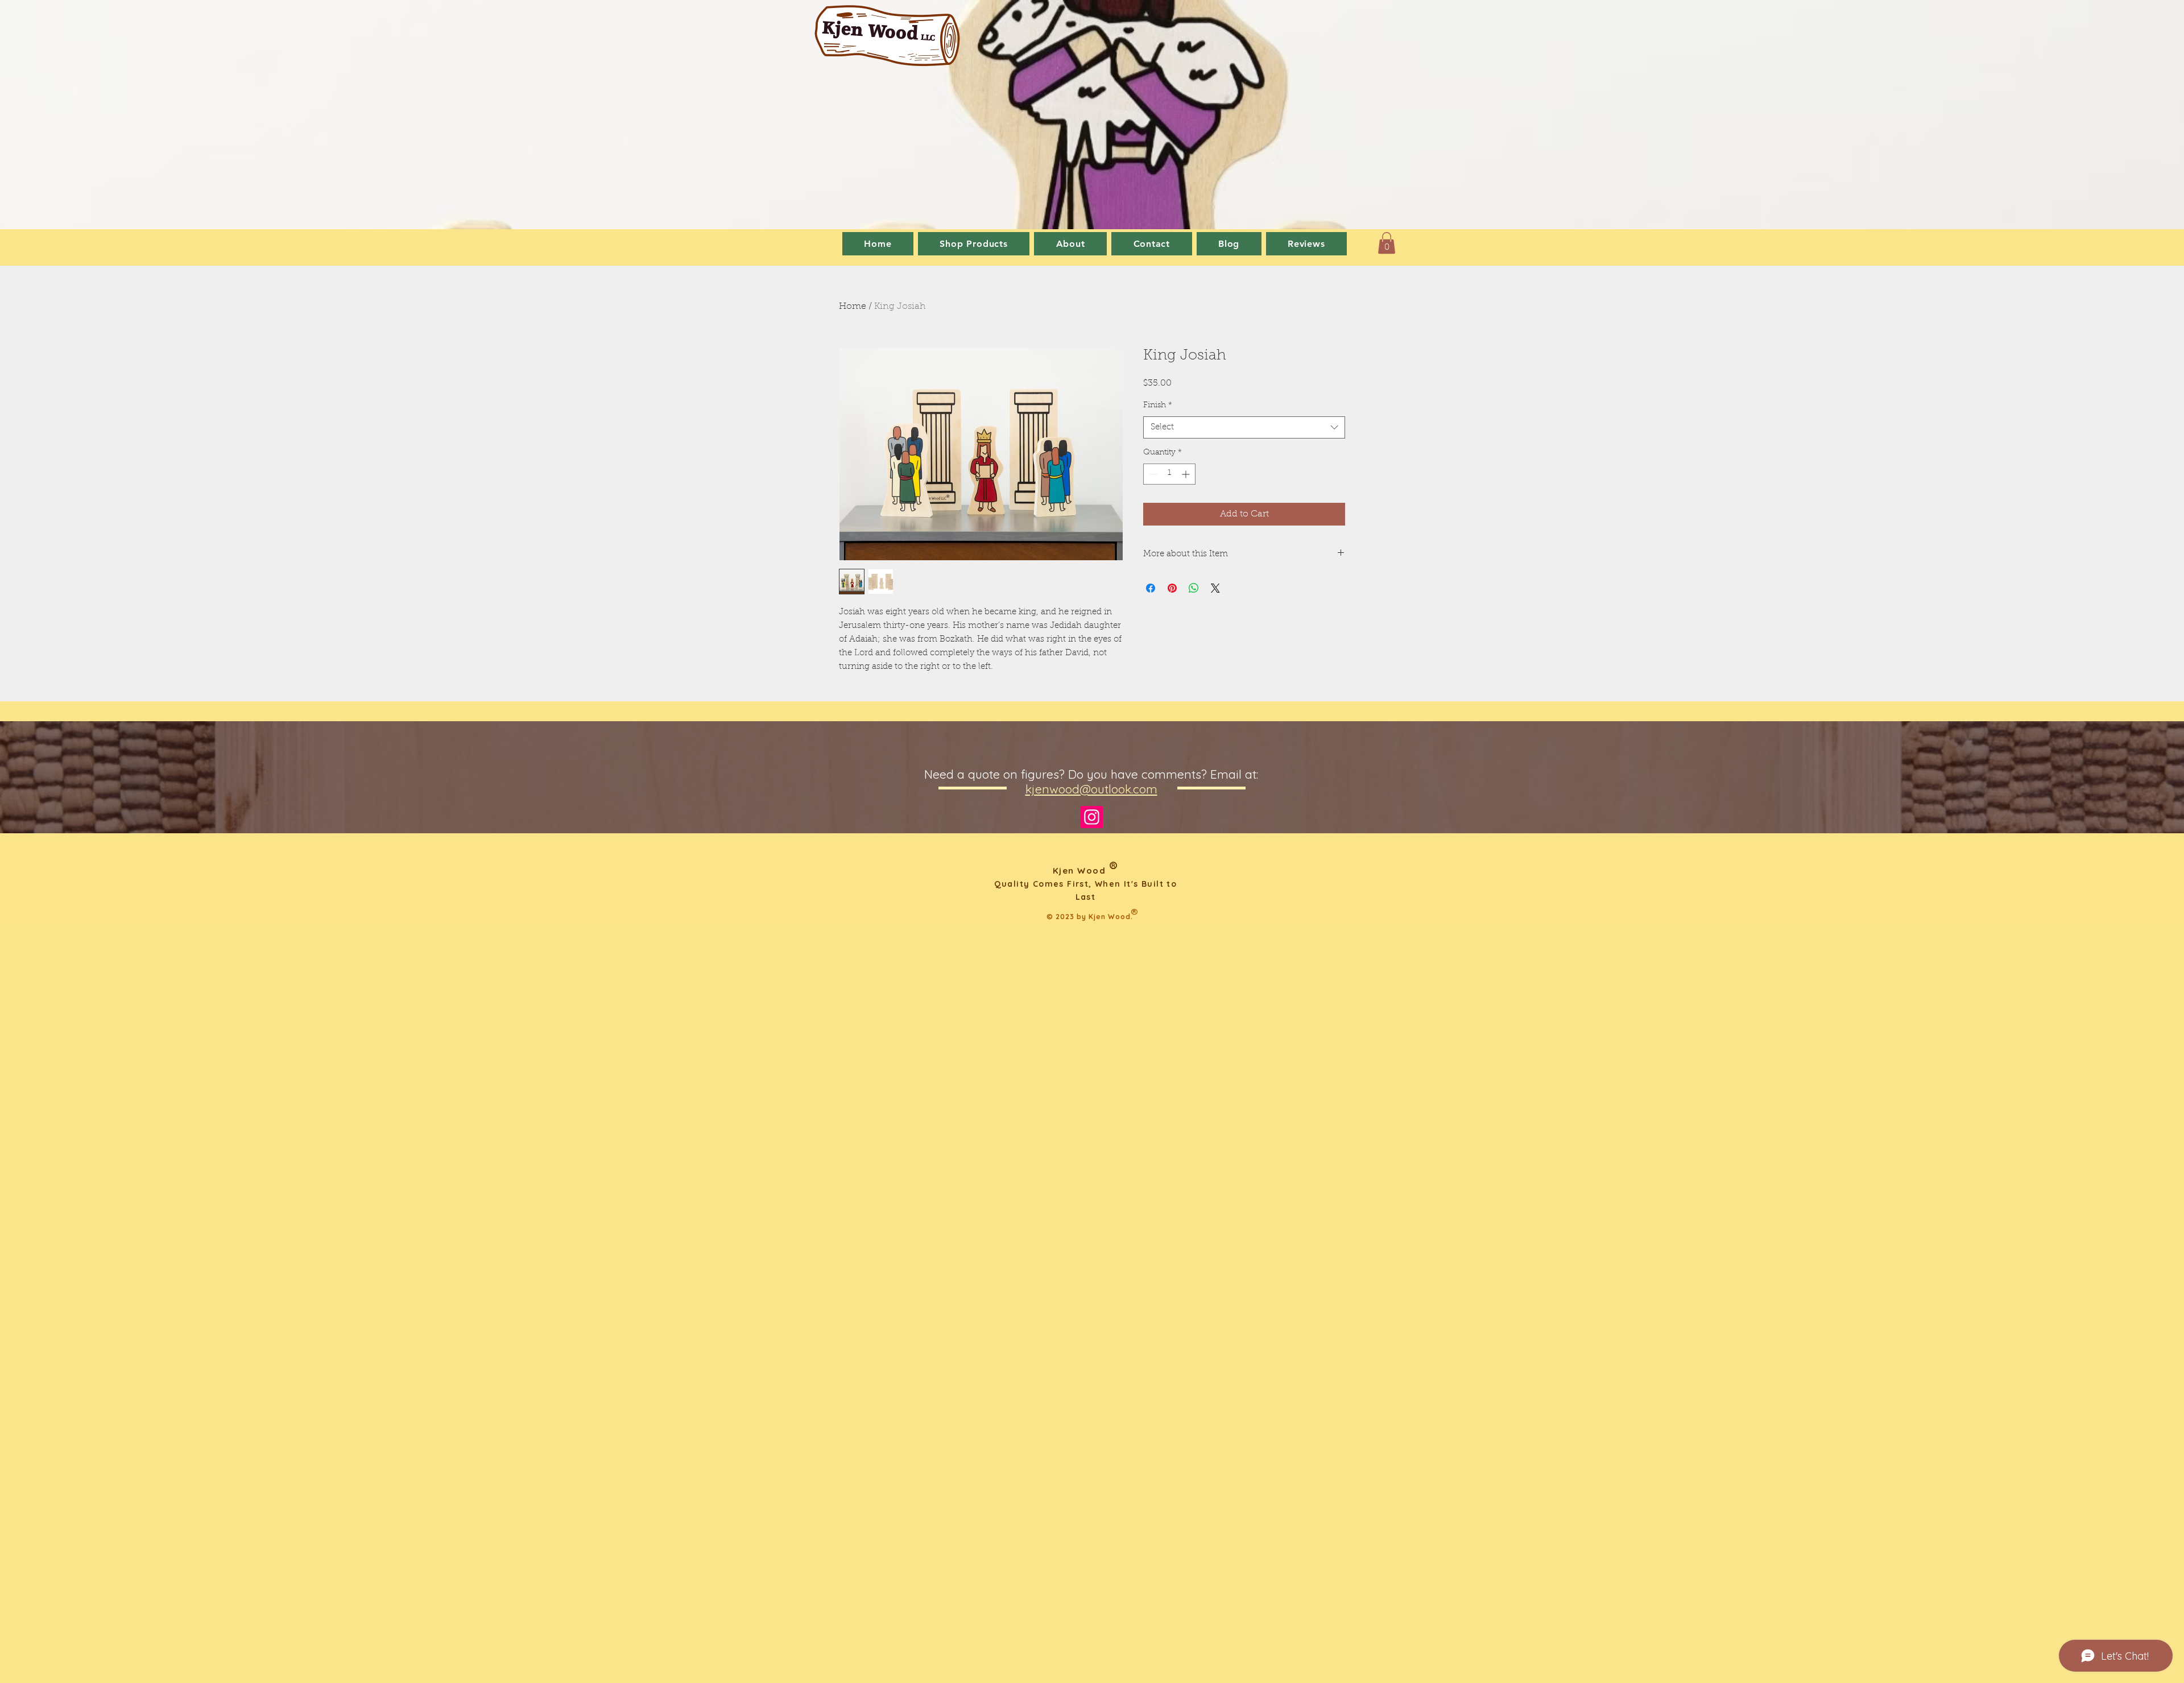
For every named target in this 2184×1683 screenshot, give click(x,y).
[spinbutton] (1169, 474)
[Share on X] (1215, 588)
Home (853, 307)
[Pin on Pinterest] (1172, 588)
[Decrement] (1152, 474)
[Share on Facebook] (1151, 588)
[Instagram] (1092, 817)
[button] (1387, 243)
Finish (1158, 406)
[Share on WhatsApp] (1194, 588)
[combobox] (1244, 427)
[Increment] (1187, 474)
